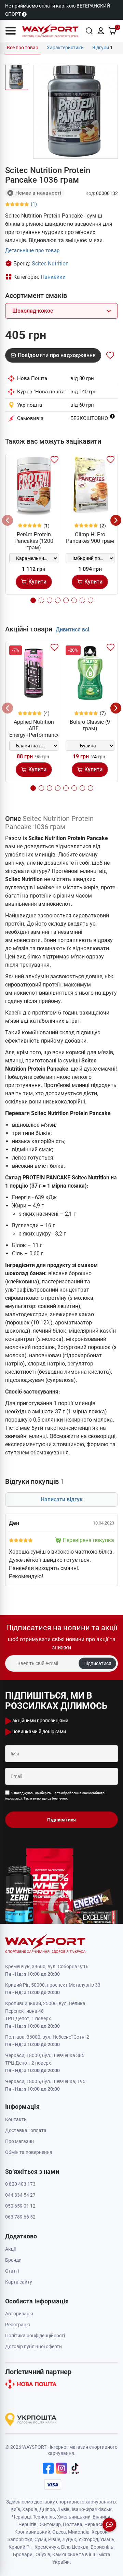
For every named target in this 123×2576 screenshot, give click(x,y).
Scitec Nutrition (50, 264)
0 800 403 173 (20, 2184)
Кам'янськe (65, 2554)
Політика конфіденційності (35, 2336)
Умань (107, 2539)
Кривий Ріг (20, 2547)
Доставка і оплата (26, 2130)
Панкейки (53, 277)
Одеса (59, 2532)
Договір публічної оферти (33, 2346)
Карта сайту (19, 2282)
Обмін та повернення (29, 2152)
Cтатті (12, 2271)
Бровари (23, 2554)
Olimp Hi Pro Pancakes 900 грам (90, 538)
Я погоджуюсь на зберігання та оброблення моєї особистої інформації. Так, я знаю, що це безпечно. (55, 1796)
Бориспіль (102, 2547)
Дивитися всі (72, 630)
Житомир (50, 2524)
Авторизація (19, 2314)
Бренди (13, 2260)
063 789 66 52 (20, 2217)
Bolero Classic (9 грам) (90, 725)
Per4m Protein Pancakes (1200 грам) (34, 541)
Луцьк (69, 2539)
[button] (11, 31)
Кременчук (47, 2547)
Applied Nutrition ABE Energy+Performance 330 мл (35, 732)
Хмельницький (74, 2517)
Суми (40, 2539)
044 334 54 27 (20, 2195)
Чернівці (21, 2517)
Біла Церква (75, 2547)
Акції (10, 2249)
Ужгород (88, 2539)
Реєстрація (18, 2325)
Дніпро (47, 2509)
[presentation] (8, 520)
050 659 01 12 (20, 2206)
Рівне (54, 2539)
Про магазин (19, 2141)
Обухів (43, 2554)
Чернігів (28, 2524)
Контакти (16, 2119)
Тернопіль (44, 2517)
